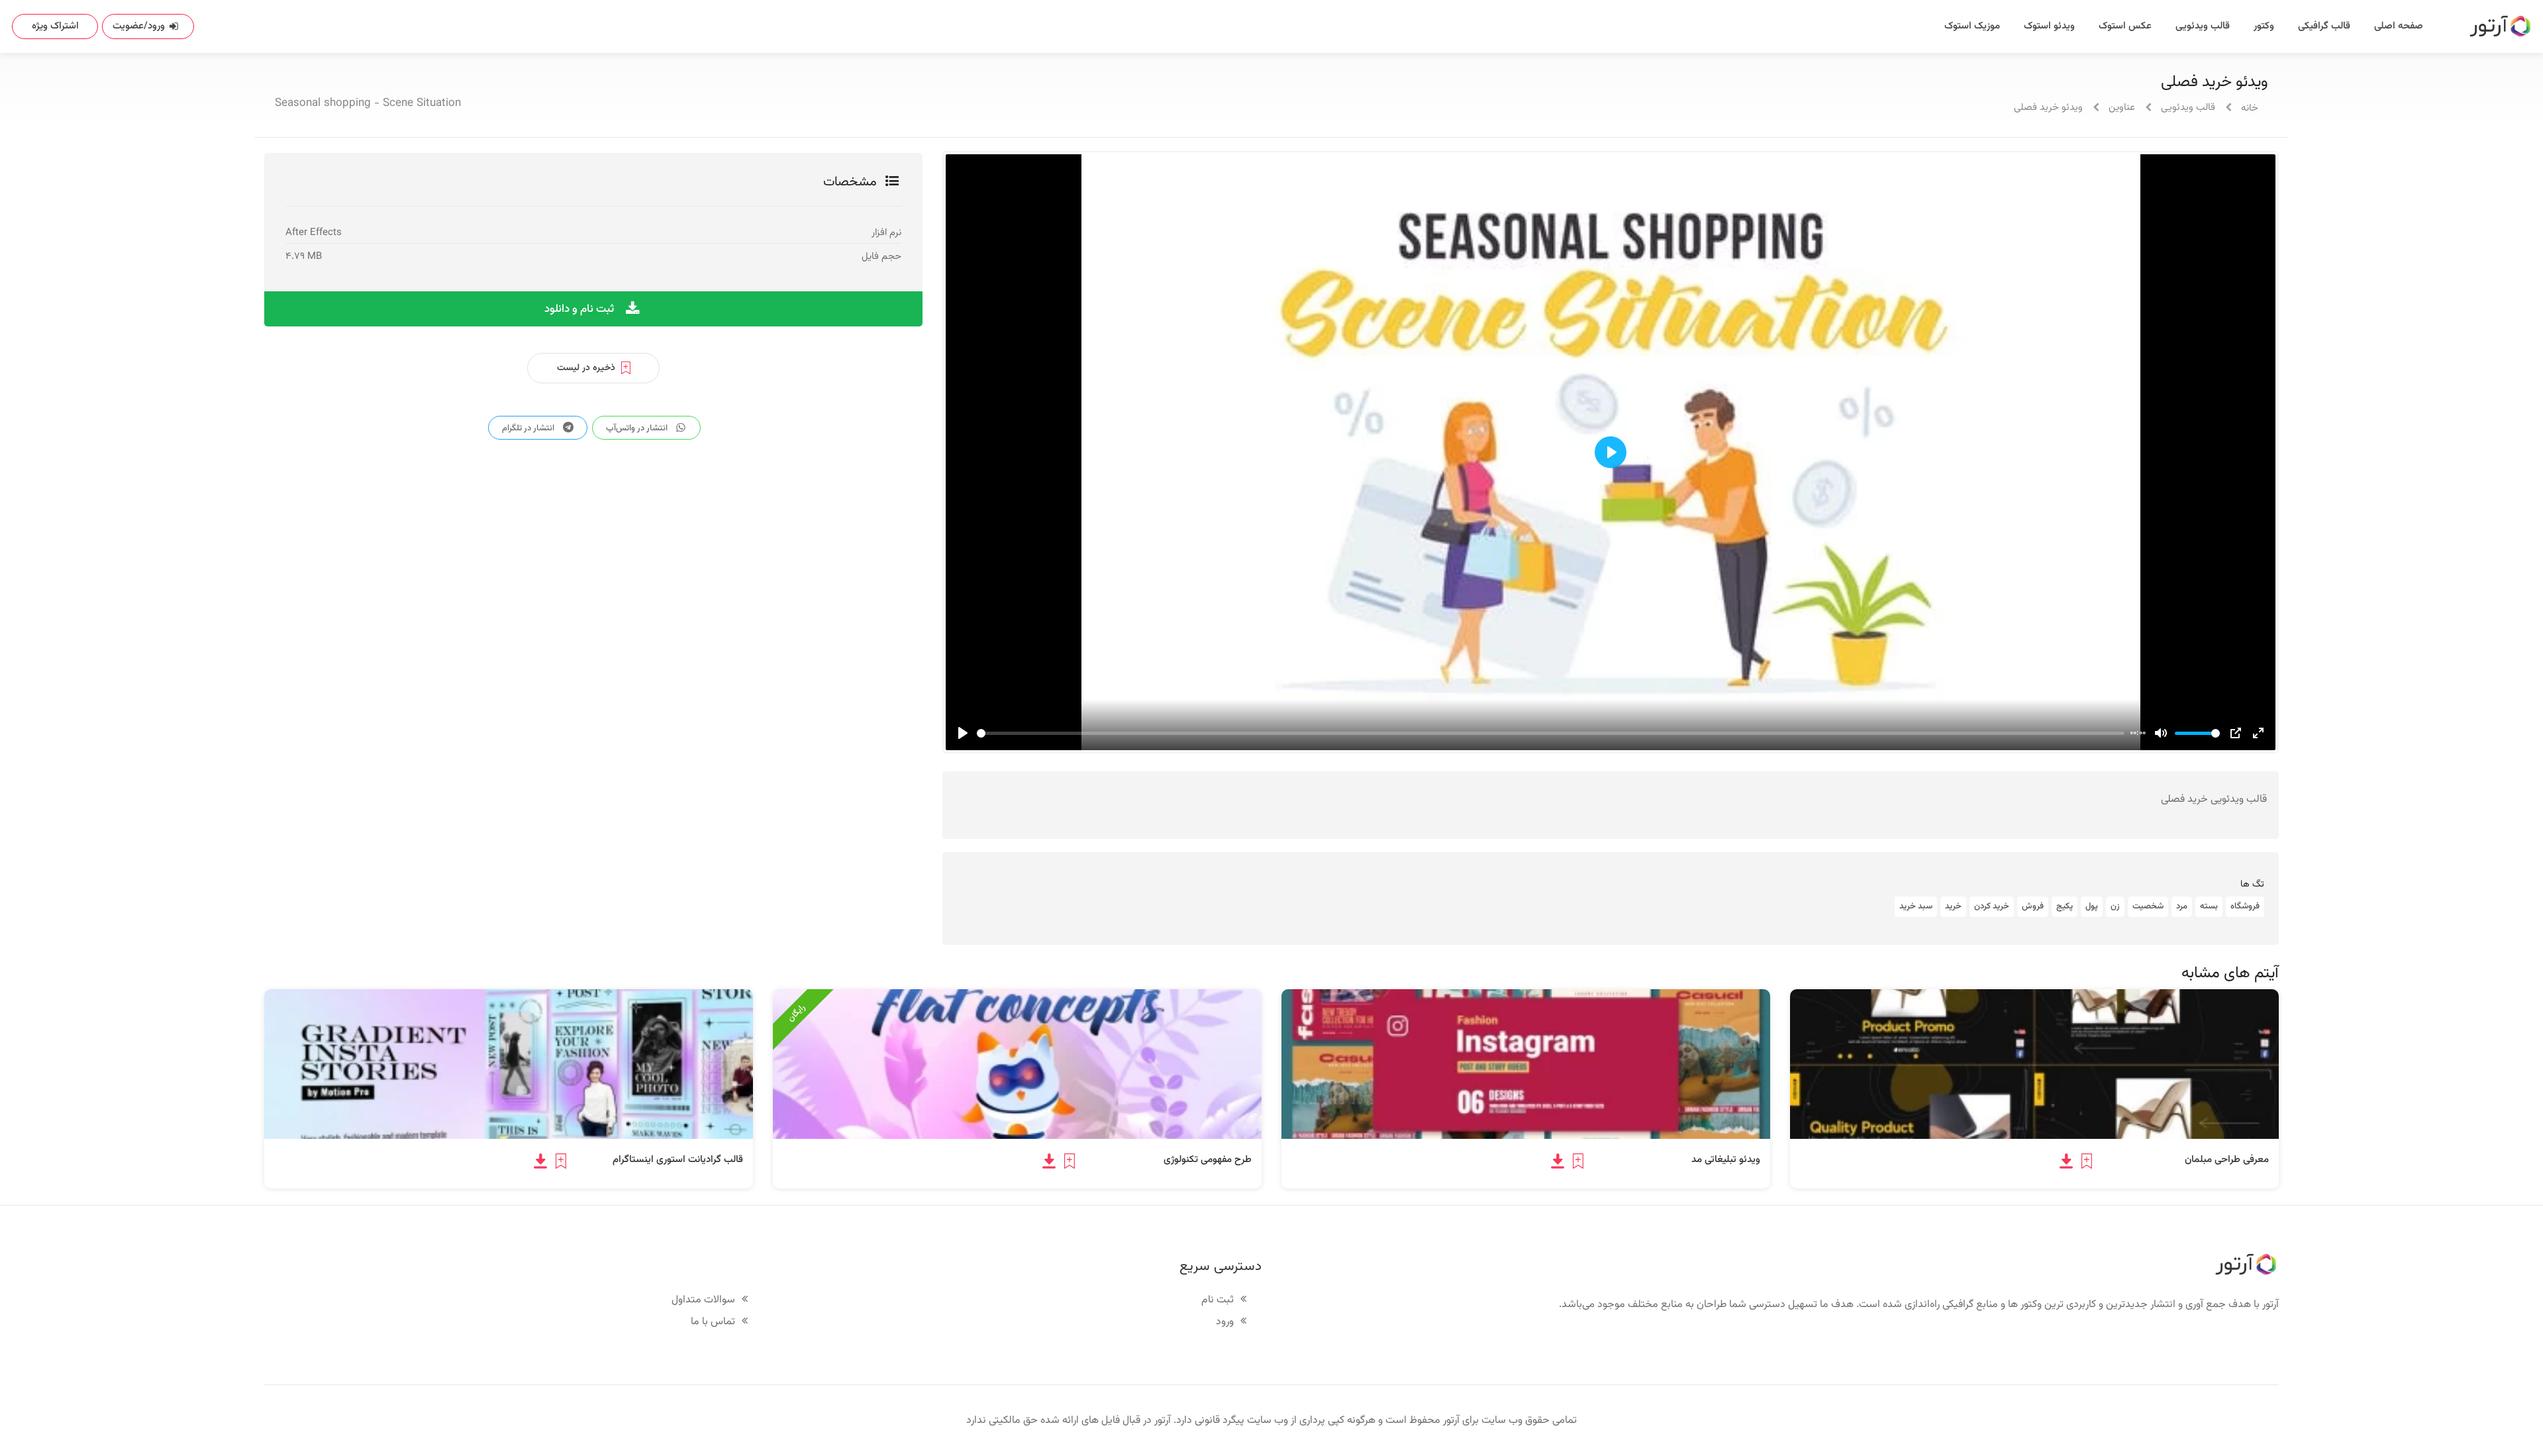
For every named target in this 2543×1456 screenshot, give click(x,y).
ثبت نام (1218, 1301)
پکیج (2065, 906)
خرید (1953, 906)
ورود (1225, 1323)
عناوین (2122, 108)
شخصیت (2148, 906)
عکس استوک (2125, 26)
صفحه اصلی (2399, 26)
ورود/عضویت (139, 26)
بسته (2209, 906)
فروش (2033, 906)
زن (2115, 906)
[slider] (1551, 733)
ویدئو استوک (2049, 26)
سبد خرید (1916, 906)
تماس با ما (713, 1323)
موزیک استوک (1972, 26)
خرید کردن (1992, 906)
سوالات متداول (703, 1301)
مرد (2182, 906)
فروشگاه (2245, 906)
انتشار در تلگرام (529, 428)
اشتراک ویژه (55, 26)
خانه (2250, 108)
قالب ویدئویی (2203, 26)
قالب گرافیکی (2324, 26)
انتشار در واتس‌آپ (638, 428)
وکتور (2264, 26)
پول (2092, 906)
